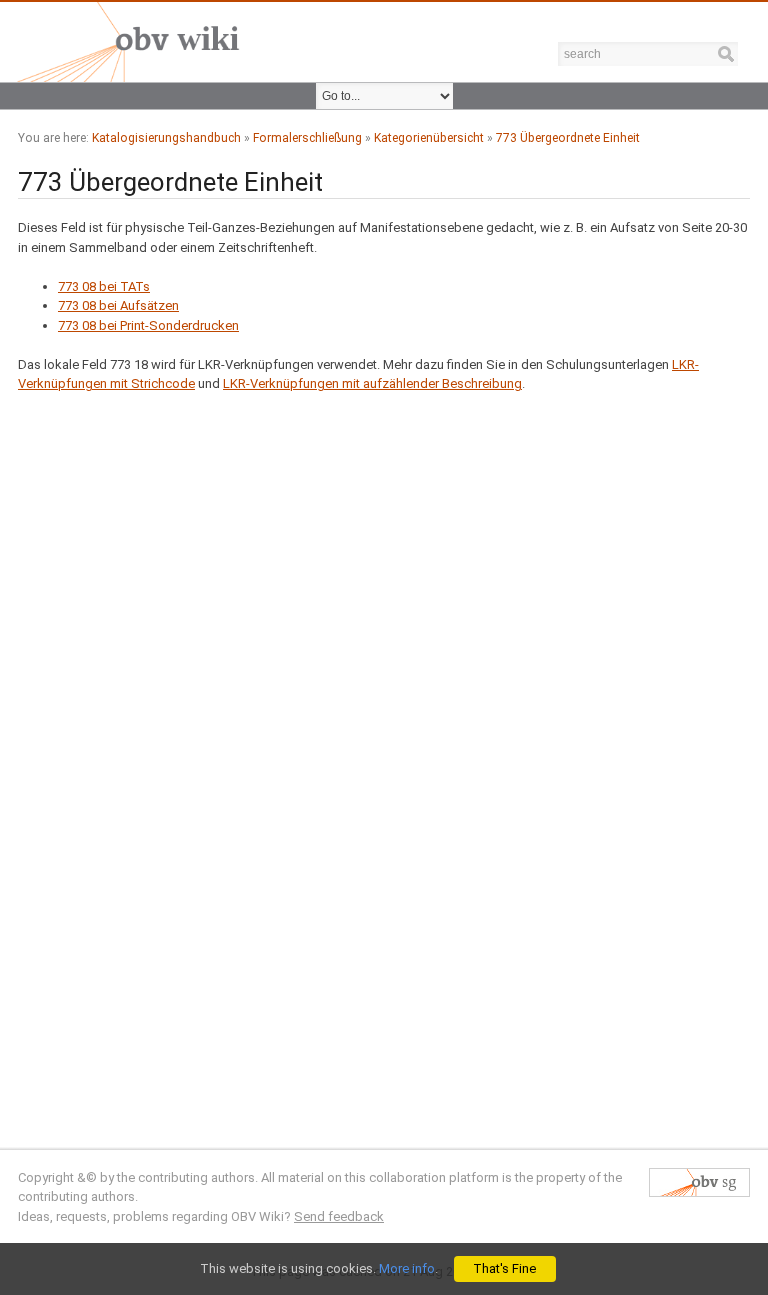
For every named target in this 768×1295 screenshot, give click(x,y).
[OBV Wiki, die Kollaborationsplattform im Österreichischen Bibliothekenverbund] (125, 40)
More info (407, 1268)
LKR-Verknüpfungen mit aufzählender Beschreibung (372, 383)
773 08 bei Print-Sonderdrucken (148, 325)
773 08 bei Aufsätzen (118, 305)
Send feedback (339, 1216)
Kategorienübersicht (429, 138)
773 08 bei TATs (104, 286)
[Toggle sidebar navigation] (753, 15)
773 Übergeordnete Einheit (568, 138)
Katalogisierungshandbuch (166, 138)
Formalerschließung (307, 138)
